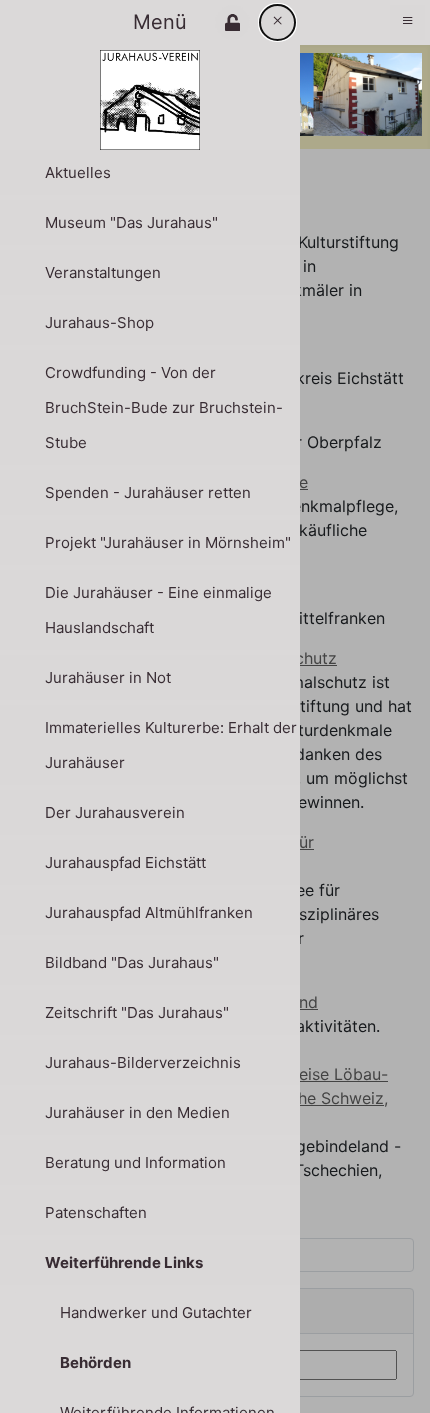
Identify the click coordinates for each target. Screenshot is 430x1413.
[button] (232, 22)
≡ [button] (407, 20)
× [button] (277, 20)
